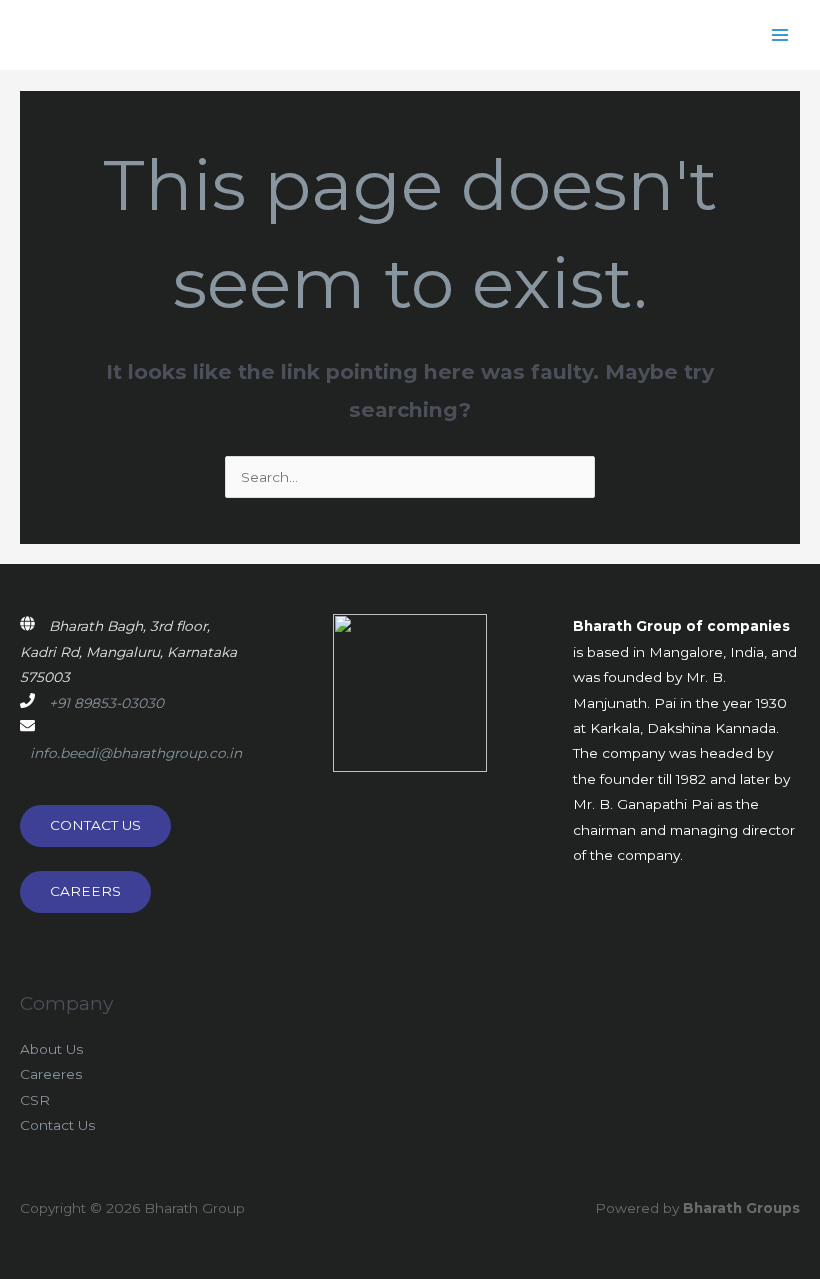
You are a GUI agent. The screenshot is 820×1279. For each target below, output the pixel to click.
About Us (51, 1049)
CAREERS (85, 891)
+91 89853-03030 (106, 703)
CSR (35, 1100)
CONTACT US (95, 825)
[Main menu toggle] (780, 35)
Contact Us (57, 1125)
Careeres (51, 1074)
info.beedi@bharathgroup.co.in (136, 753)
